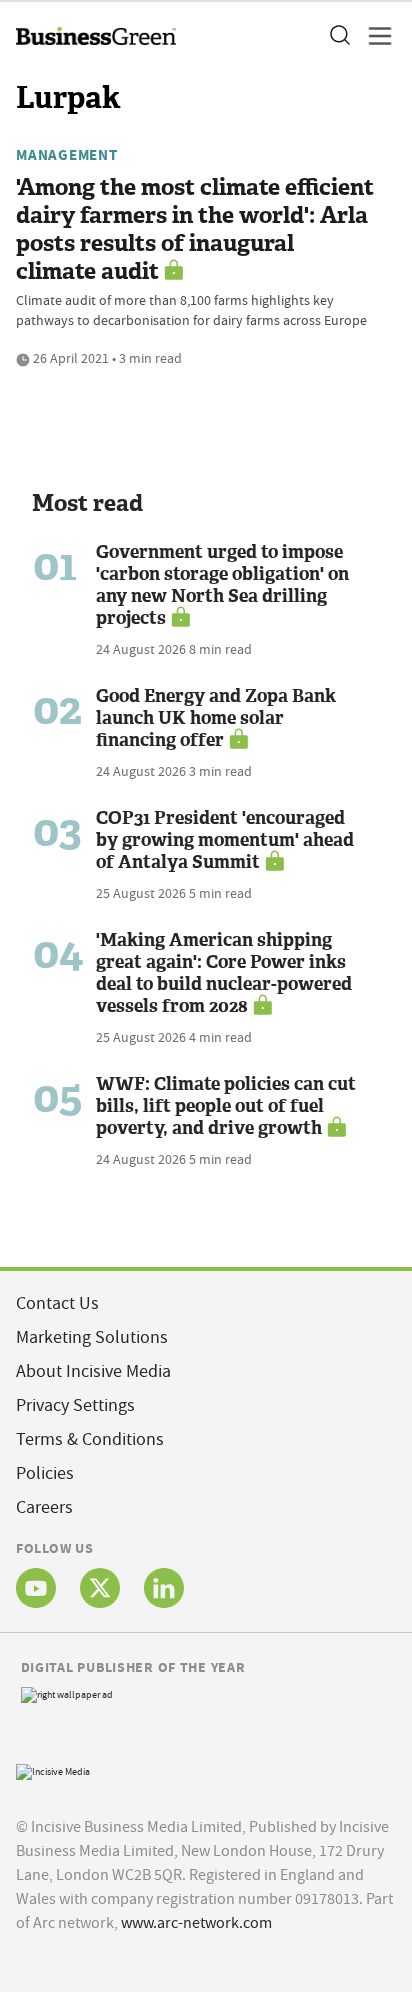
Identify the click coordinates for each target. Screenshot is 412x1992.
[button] (339, 36)
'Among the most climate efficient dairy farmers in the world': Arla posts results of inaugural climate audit (195, 229)
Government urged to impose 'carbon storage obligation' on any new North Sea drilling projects (222, 585)
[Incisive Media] (53, 1769)
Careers (44, 1507)
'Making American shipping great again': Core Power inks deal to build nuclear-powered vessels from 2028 (224, 973)
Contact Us (57, 1303)
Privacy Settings (75, 1405)
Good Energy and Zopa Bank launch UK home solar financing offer (216, 718)
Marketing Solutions (92, 1337)
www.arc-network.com (196, 1923)
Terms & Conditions (90, 1439)
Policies (45, 1473)
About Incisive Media (93, 1371)
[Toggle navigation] (374, 36)
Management (67, 155)
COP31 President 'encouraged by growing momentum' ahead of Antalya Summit (225, 840)
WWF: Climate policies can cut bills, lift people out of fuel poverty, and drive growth (226, 1106)
